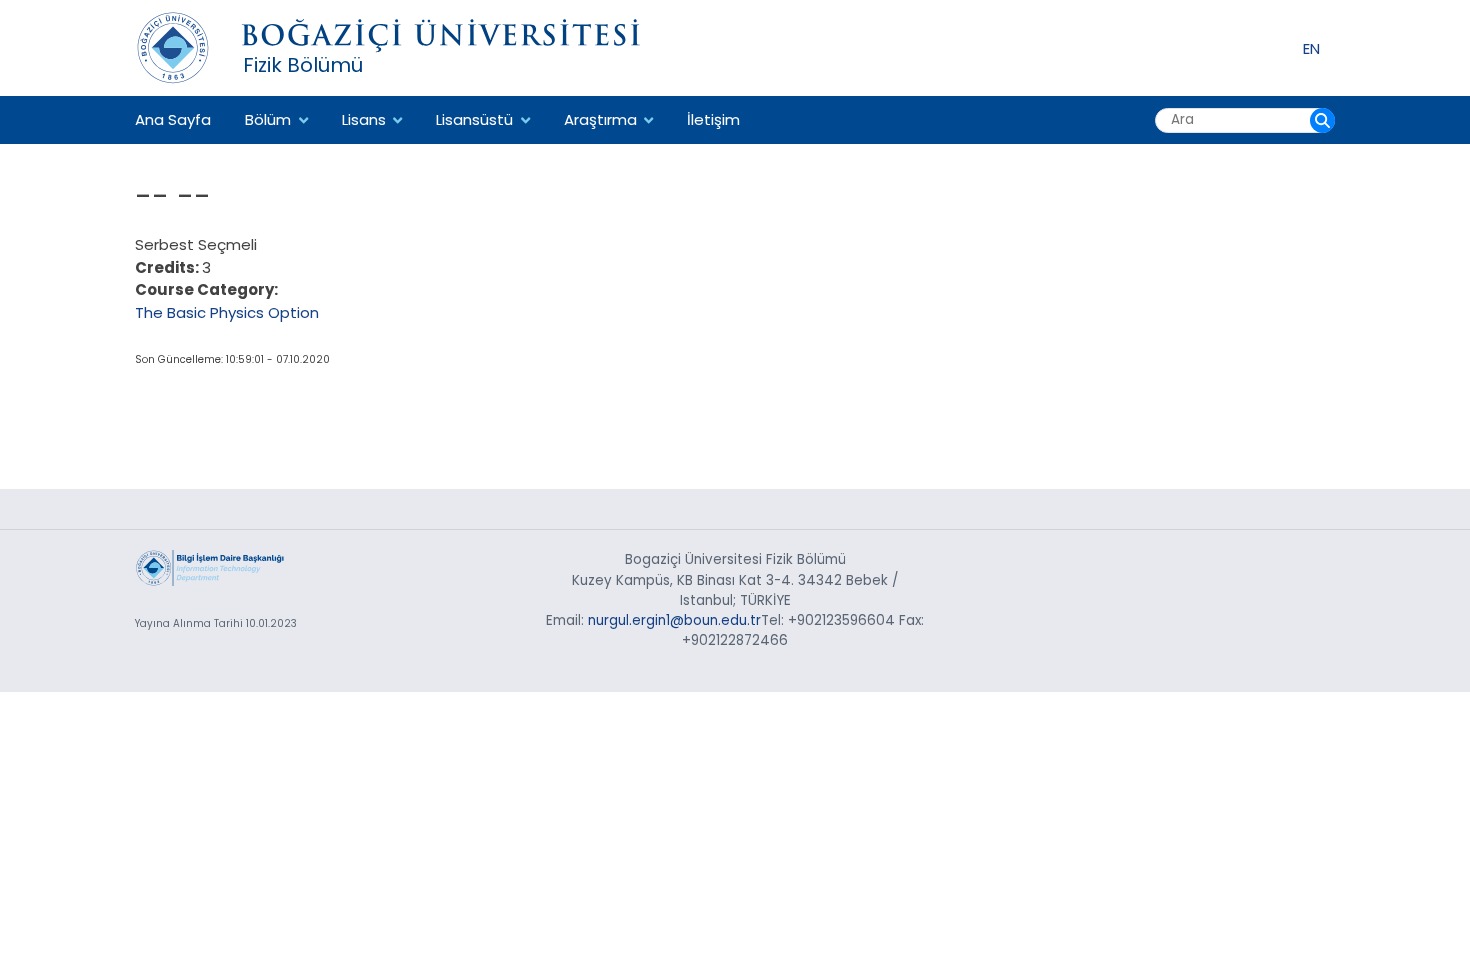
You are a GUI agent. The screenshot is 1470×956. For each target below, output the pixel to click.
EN (1311, 47)
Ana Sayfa (173, 119)
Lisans (364, 119)
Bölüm (268, 119)
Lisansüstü (474, 119)
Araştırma (600, 119)
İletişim (713, 119)
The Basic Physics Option (227, 312)
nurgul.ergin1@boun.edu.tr (674, 620)
